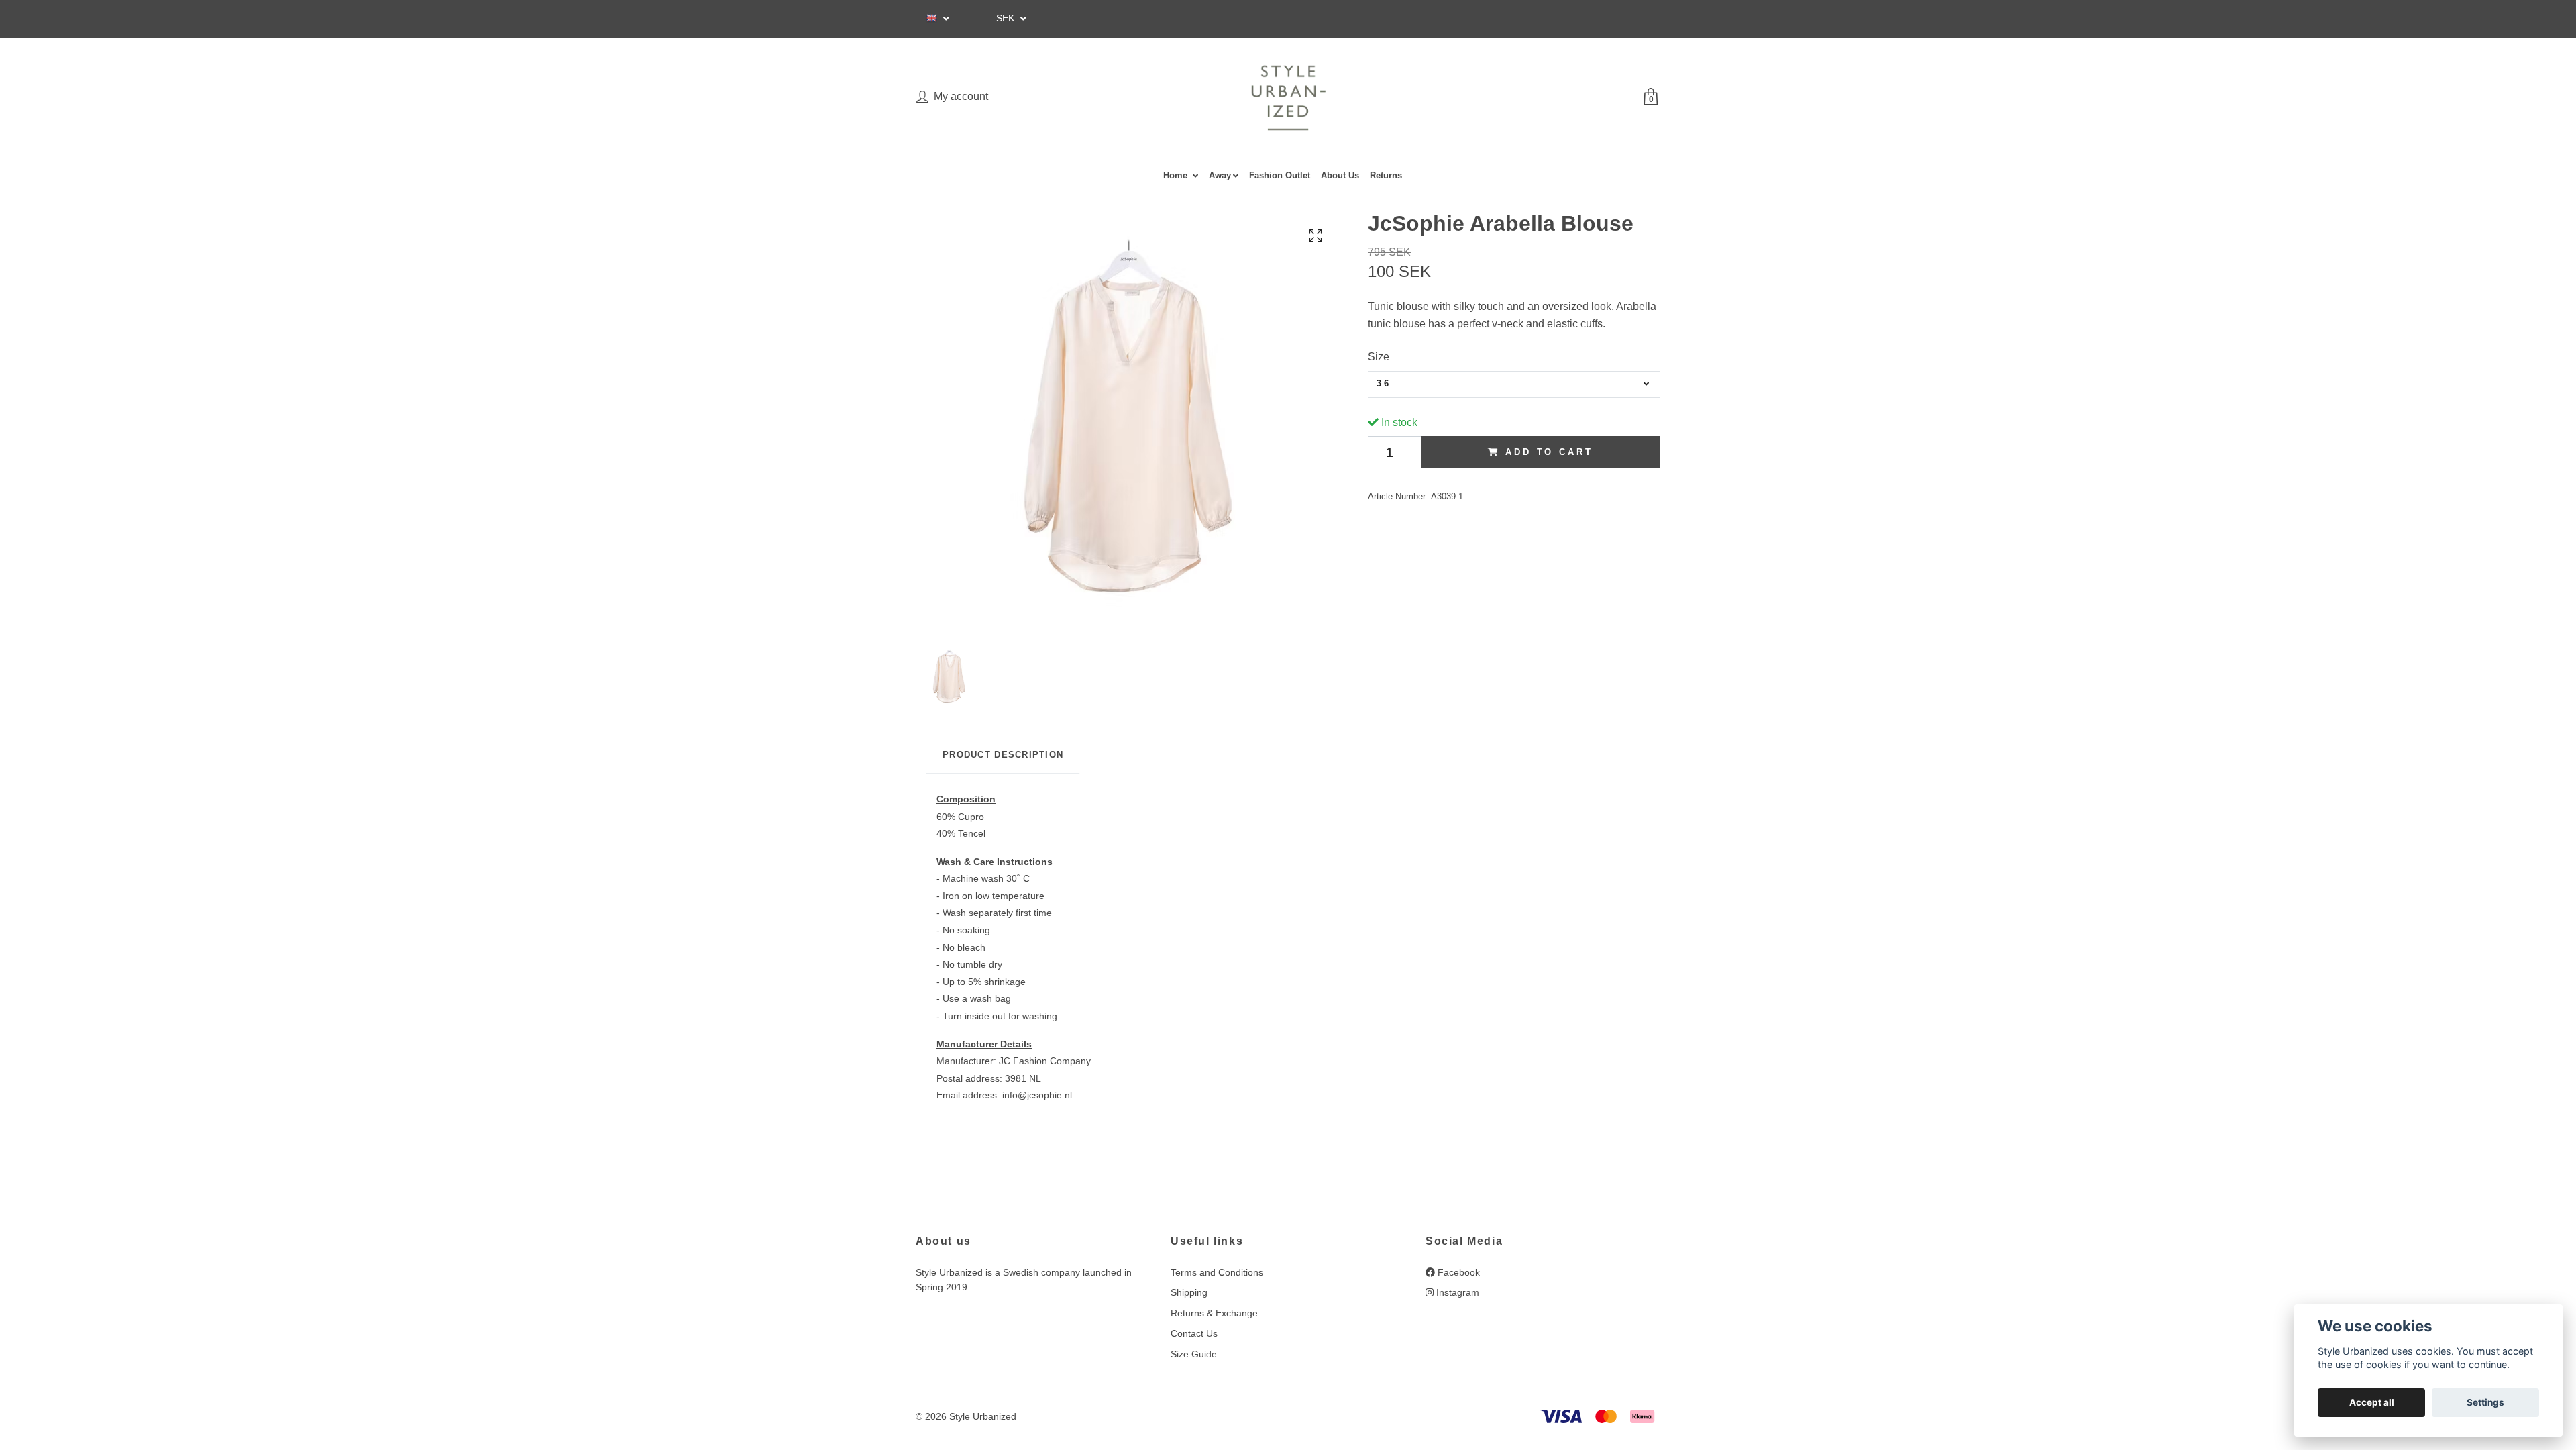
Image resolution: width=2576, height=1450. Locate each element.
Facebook (1457, 1272)
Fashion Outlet (1280, 175)
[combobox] (1514, 384)
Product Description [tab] (1003, 755)
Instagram (1456, 1292)
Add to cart (1549, 452)
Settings (2485, 1402)
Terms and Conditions (1217, 1272)
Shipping (1189, 1292)
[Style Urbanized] (1288, 98)
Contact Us (1194, 1333)
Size (1379, 357)
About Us (1340, 175)
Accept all (2372, 1402)
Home (1177, 175)
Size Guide (1194, 1354)
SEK (1007, 18)
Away (1220, 175)
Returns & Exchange (1214, 1313)
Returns (1386, 175)
